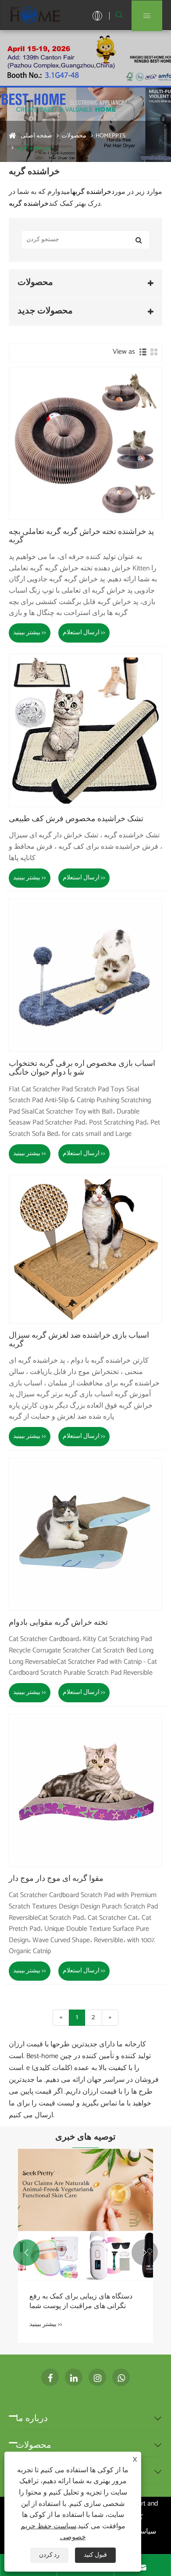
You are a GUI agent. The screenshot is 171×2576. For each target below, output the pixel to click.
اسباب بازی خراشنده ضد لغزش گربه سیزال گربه (79, 1340)
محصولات (74, 136)
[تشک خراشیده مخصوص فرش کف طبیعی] (85, 731)
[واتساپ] (121, 2377)
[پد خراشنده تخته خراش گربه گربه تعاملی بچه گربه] (85, 443)
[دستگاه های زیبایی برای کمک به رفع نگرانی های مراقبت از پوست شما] (85, 2214)
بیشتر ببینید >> (30, 633)
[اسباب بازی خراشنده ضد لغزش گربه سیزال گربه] (85, 1249)
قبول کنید (95, 2555)
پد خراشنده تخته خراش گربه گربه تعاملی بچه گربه (81, 537)
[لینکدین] (74, 2377)
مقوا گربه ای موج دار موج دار (56, 1879)
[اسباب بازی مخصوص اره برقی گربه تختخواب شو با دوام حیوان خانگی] (85, 975)
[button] (26, 2253)
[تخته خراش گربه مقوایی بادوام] (85, 1534)
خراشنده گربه (34, 148)
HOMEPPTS (110, 136)
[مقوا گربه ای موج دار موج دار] (85, 1790)
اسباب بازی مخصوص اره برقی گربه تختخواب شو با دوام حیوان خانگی (82, 1068)
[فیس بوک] (50, 2377)
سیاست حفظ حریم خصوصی (53, 2532)
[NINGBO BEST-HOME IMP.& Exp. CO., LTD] (35, 15)
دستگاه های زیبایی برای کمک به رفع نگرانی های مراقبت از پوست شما (81, 2302)
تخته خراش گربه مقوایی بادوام (58, 1623)
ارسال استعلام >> (84, 633)
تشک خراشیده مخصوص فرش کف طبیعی (76, 819)
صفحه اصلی (36, 136)
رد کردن (49, 2555)
